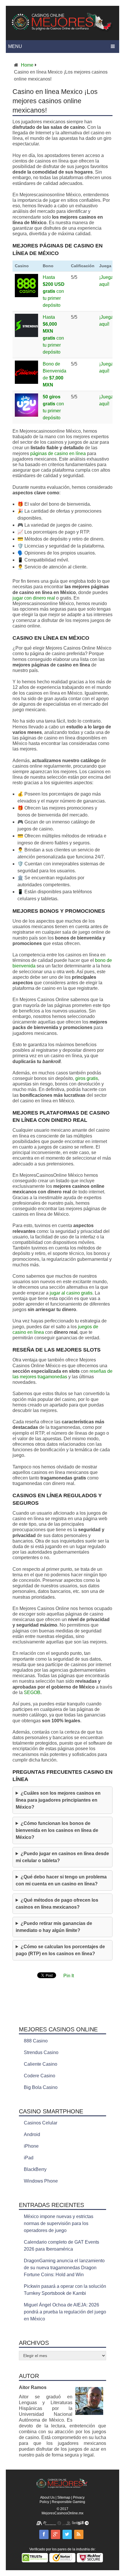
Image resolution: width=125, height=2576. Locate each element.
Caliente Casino (41, 2064)
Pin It (69, 1976)
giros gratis (87, 1078)
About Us (47, 2497)
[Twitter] (67, 2534)
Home (27, 65)
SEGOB (32, 1692)
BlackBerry (35, 2169)
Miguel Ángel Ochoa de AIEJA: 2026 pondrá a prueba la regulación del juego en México (65, 2312)
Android (32, 2134)
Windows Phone (41, 2181)
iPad (29, 2158)
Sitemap (64, 2497)
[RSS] (79, 2534)
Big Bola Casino (41, 2087)
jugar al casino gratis (71, 1293)
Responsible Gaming (68, 2502)
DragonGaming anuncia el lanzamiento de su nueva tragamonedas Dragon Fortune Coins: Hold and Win (64, 2268)
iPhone (31, 2146)
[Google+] (56, 2534)
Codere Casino (40, 2076)
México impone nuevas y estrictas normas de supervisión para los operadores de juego (59, 2223)
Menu (15, 46)
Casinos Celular (41, 2123)
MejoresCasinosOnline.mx (63, 2513)
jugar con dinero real (34, 598)
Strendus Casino (41, 2052)
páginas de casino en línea (58, 453)
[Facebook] (44, 2534)
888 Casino (36, 2041)
